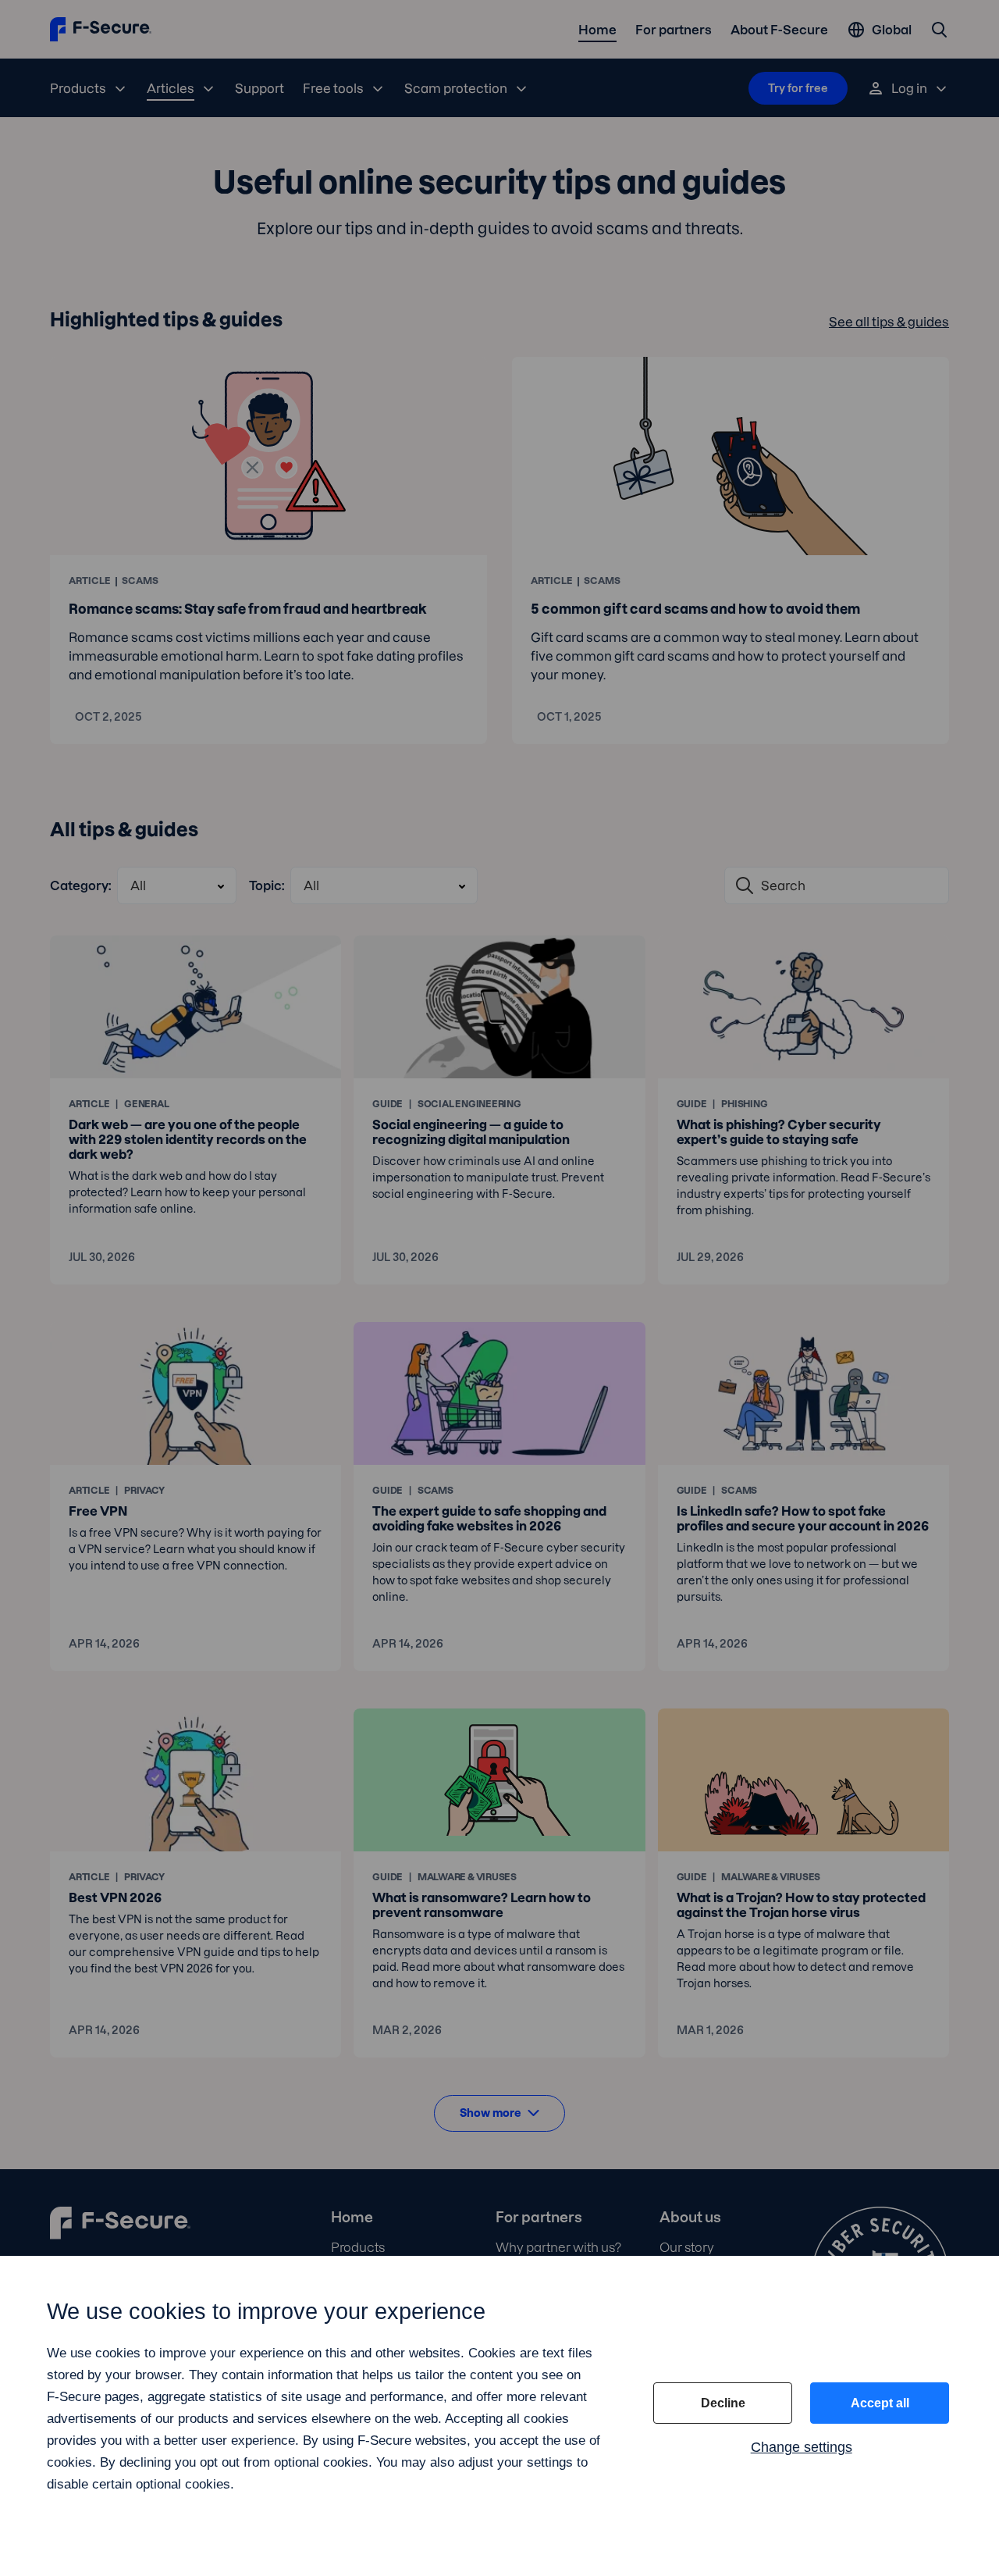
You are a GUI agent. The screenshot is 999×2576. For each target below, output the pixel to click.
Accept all (880, 2403)
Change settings (802, 2447)
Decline (723, 2403)
